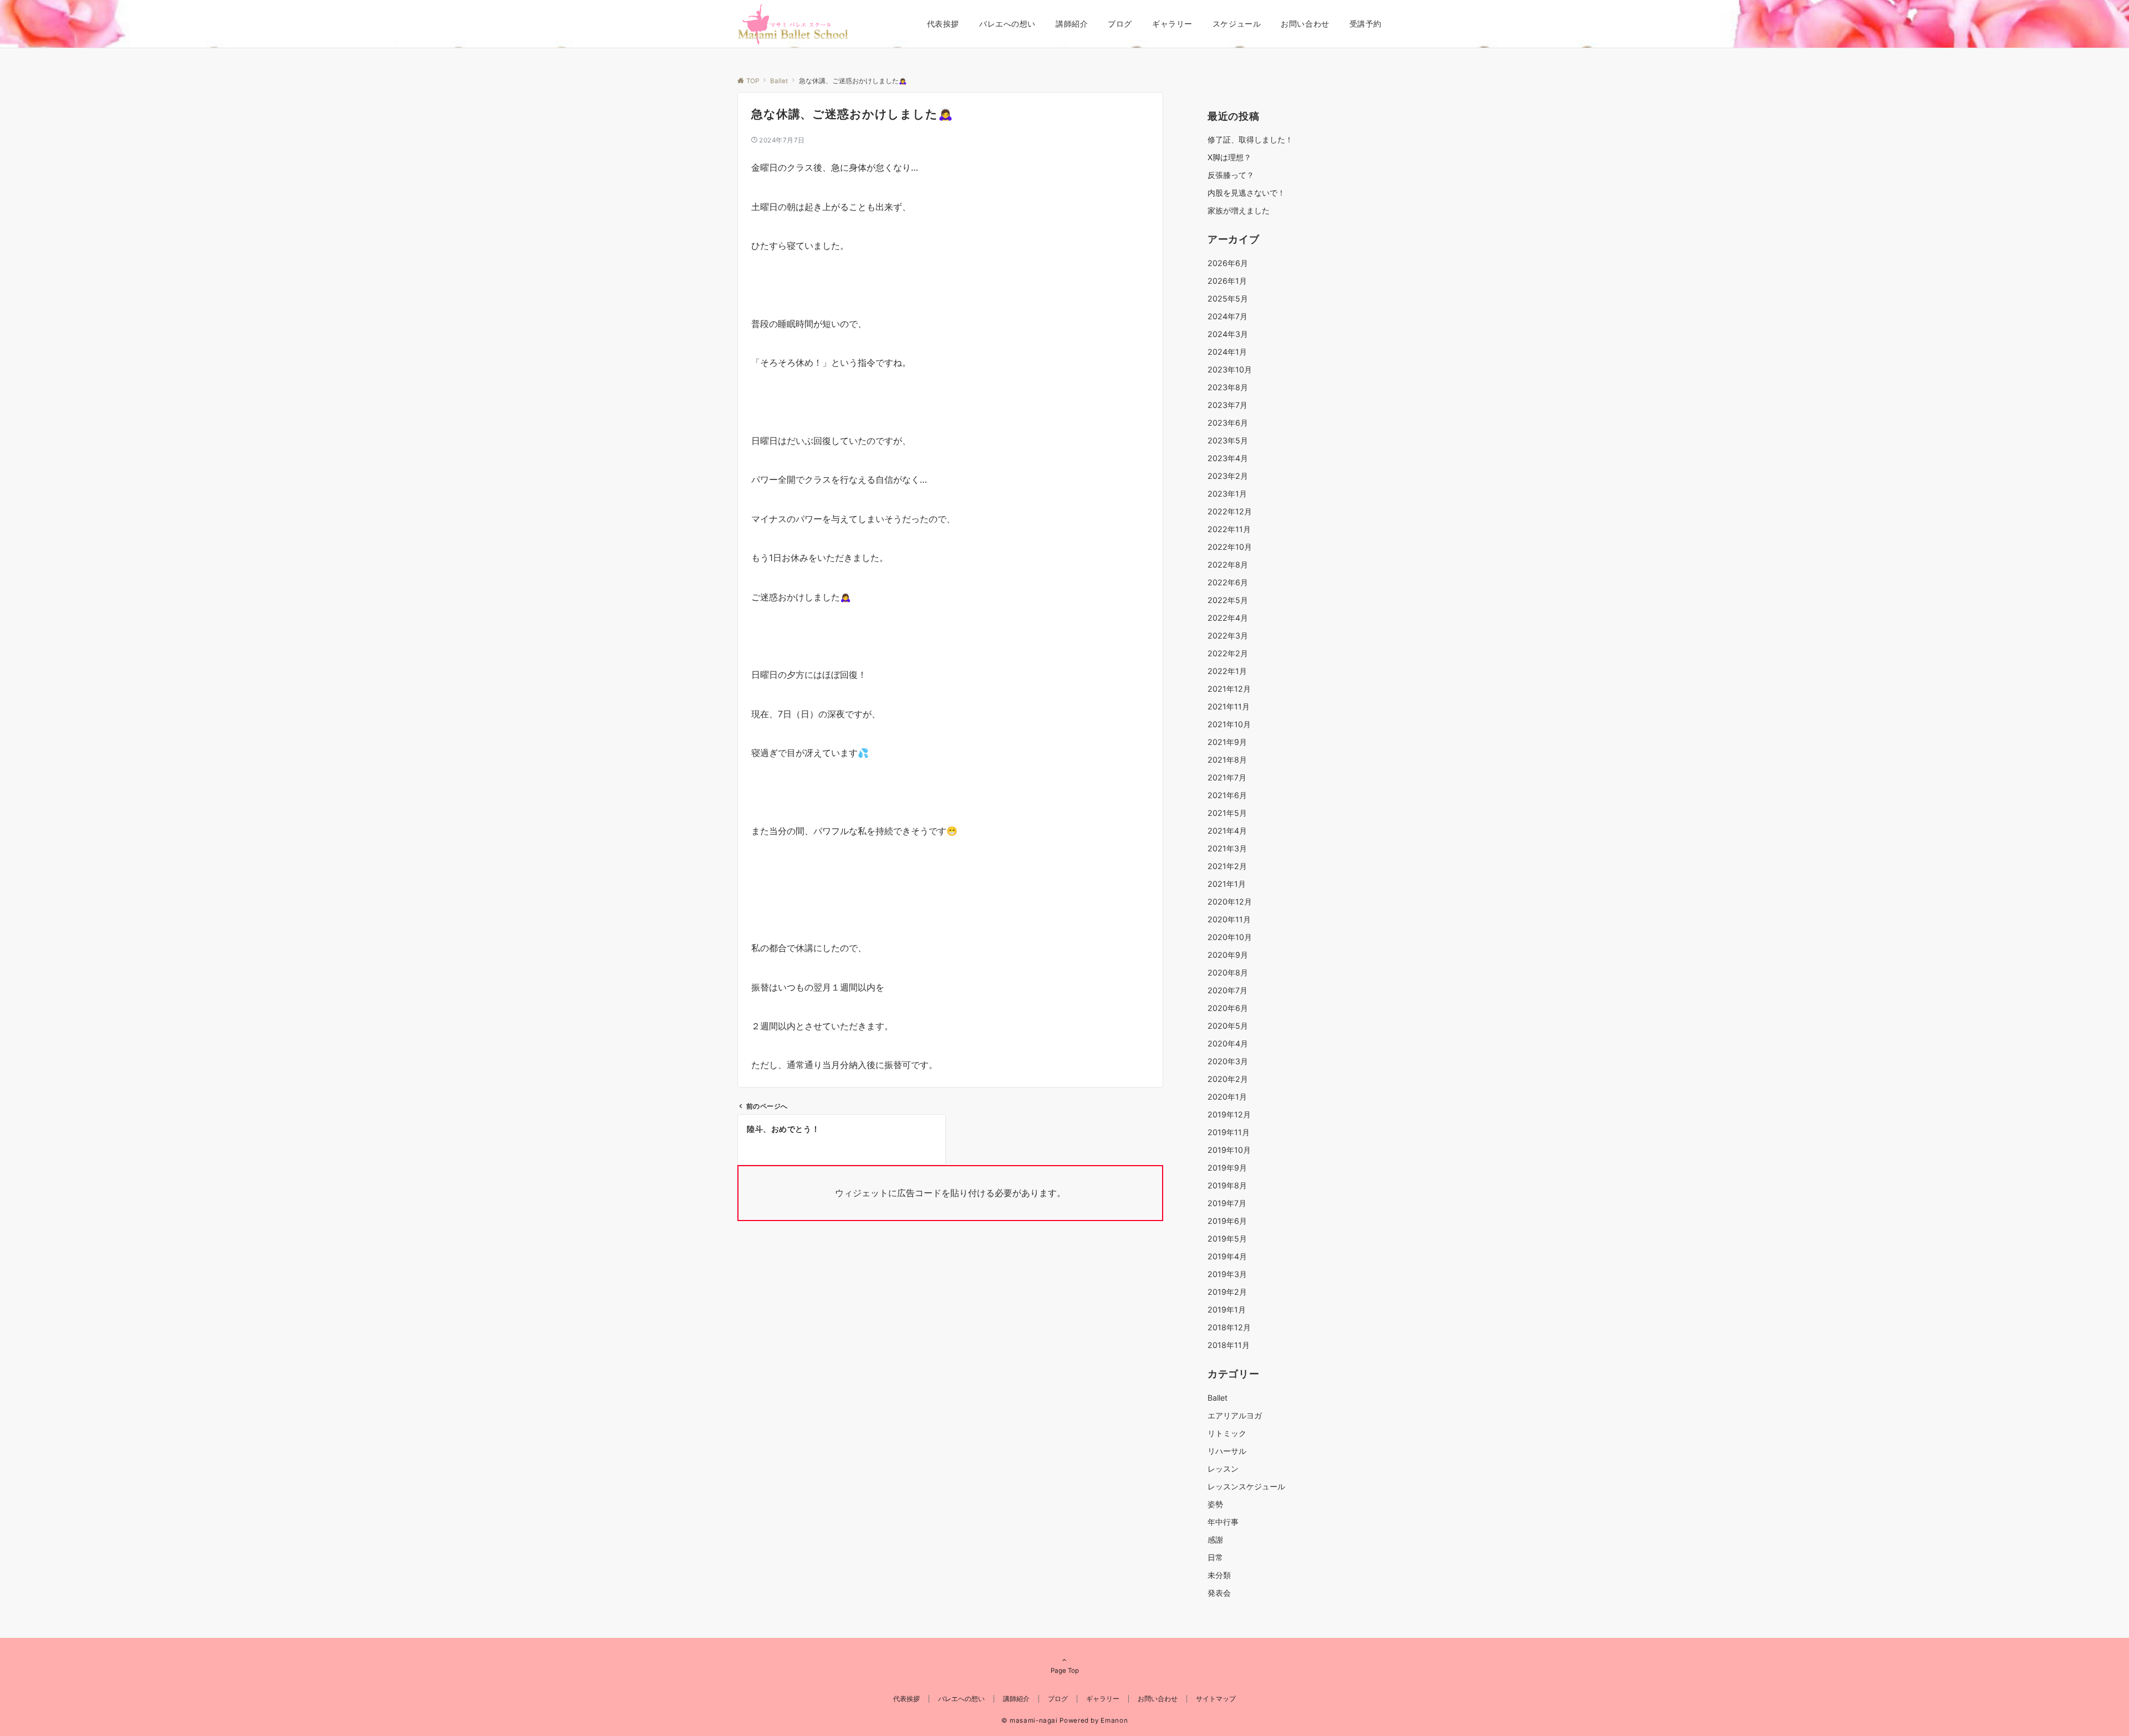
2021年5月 (1227, 813)
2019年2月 (1227, 1292)
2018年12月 (1229, 1327)
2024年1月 (1227, 352)
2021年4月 (1227, 831)
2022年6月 (1228, 582)
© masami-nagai (1030, 1720)
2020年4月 (1228, 1043)
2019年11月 (1229, 1132)
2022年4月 (1228, 618)
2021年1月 (1227, 884)
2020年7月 (1228, 990)
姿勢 (1215, 1504)
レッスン (1223, 1469)
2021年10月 (1229, 724)
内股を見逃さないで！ (1246, 193)
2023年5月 (1228, 440)
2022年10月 (1230, 547)
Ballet (1218, 1398)
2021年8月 (1227, 760)
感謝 (1215, 1540)
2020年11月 (1229, 919)
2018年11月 (1229, 1345)
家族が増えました (1239, 210)
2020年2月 (1228, 1079)
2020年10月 (1230, 937)
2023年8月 (1228, 387)
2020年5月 (1228, 1026)
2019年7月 (1227, 1203)
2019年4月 (1227, 1256)
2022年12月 (1230, 511)
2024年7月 (1228, 316)
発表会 (1219, 1593)
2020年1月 (1227, 1097)
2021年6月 (1227, 795)
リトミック (1227, 1433)
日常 (1215, 1557)
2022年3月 (1228, 635)
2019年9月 (1227, 1168)
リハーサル (1227, 1451)
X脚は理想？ (1229, 157)
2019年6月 (1227, 1221)
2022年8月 (1228, 565)
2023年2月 (1228, 476)
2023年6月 (1228, 423)
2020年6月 (1228, 1008)
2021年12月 (1229, 689)
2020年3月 (1228, 1061)
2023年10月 (1230, 369)
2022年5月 (1228, 600)
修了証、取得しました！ (1250, 139)
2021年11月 (1229, 706)
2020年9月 (1228, 955)
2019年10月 (1229, 1150)
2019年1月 (1227, 1309)
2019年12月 (1229, 1114)
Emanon (1114, 1720)
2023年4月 (1228, 458)
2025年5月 (1228, 298)
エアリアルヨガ (1235, 1415)
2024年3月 (1228, 334)
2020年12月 (1230, 902)
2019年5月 (1227, 1239)
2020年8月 (1228, 972)
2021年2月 (1227, 866)
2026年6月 (1228, 263)
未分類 (1219, 1575)
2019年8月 (1227, 1185)
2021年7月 (1227, 777)
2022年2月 (1228, 653)
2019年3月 (1227, 1274)
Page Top (1065, 1671)
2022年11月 (1229, 529)
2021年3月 (1227, 848)
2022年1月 (1227, 671)
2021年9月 (1227, 742)
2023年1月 (1227, 494)
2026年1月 (1227, 281)
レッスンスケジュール (1246, 1486)
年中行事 (1223, 1522)
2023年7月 (1228, 405)
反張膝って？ (1231, 175)
